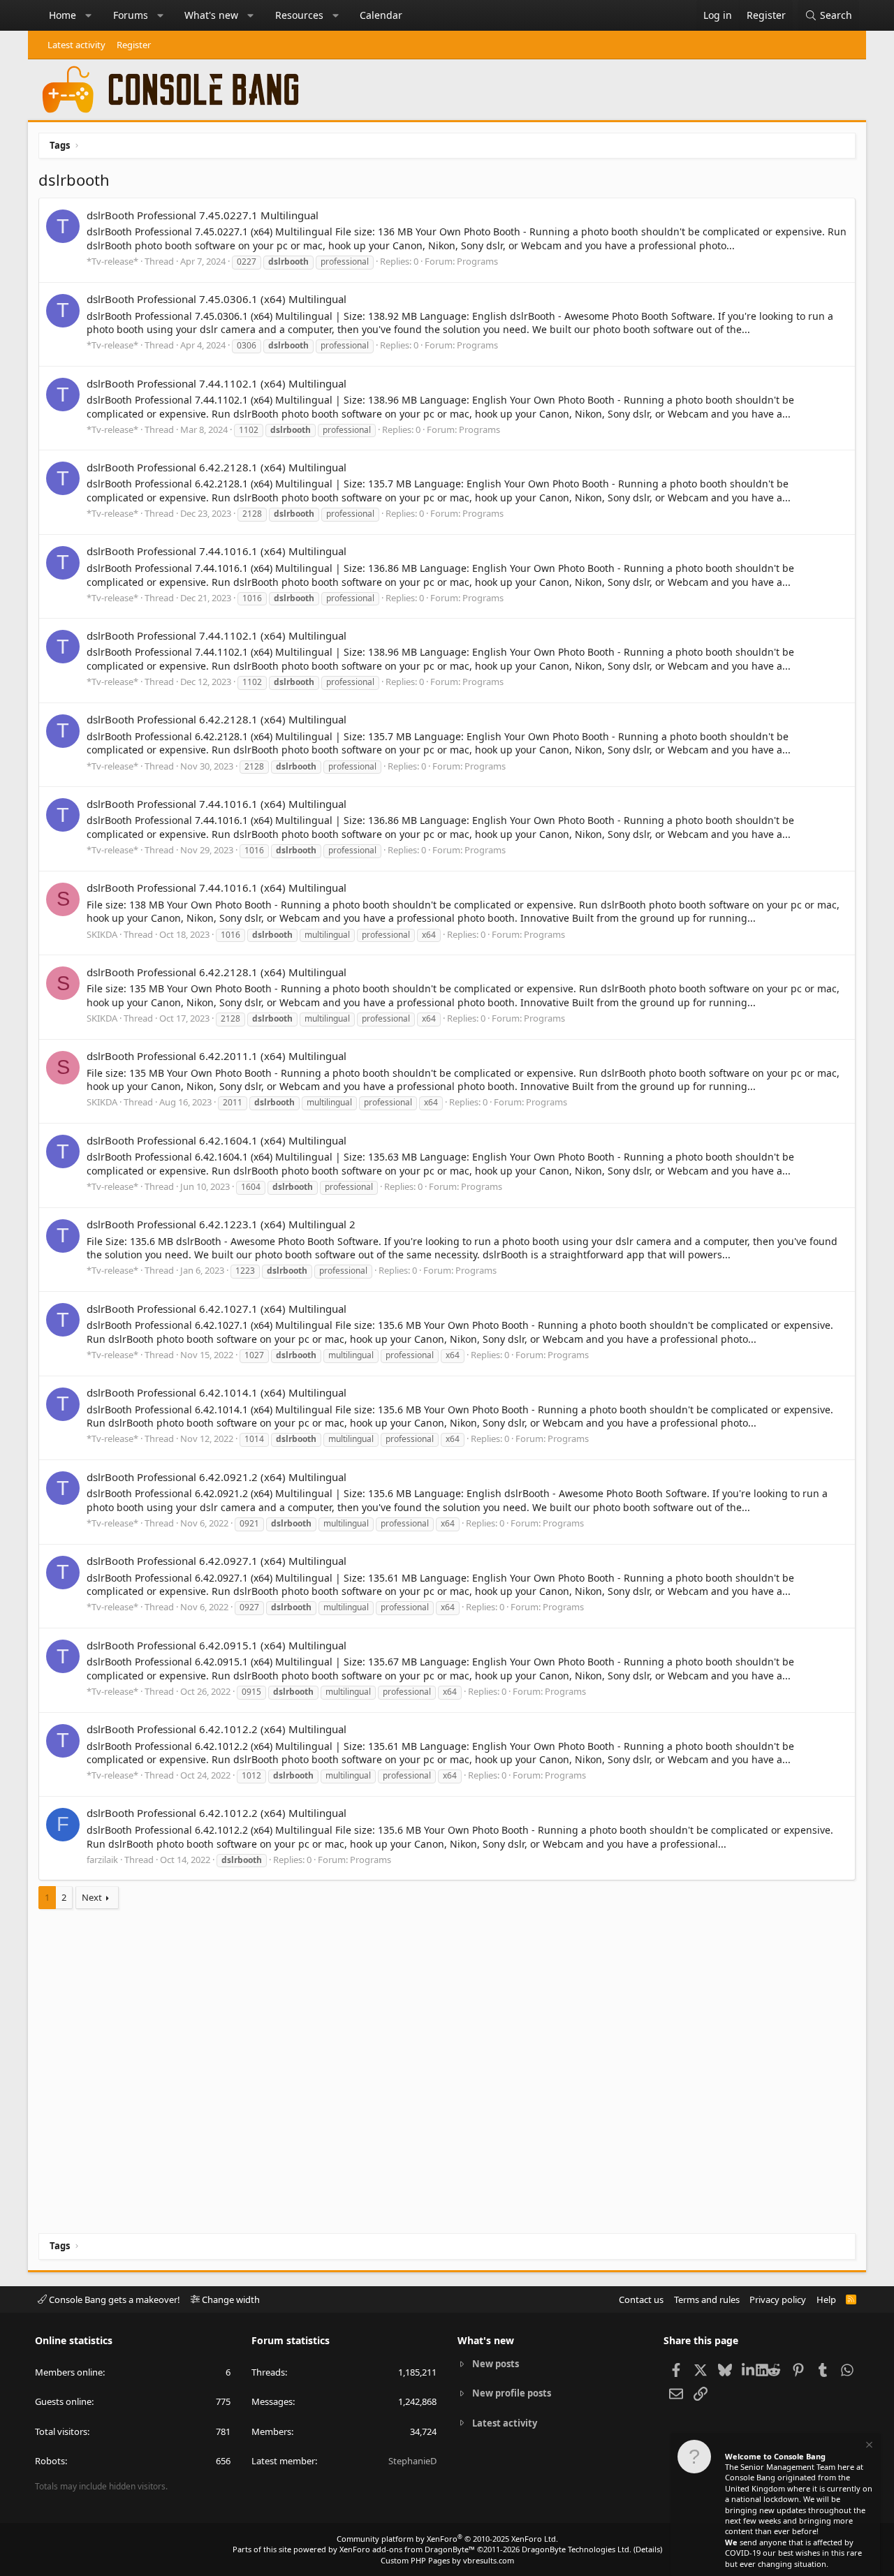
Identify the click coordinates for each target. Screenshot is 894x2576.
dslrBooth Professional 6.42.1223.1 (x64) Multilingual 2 (221, 1224)
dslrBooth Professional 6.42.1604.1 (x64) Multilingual (217, 1140)
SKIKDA (102, 934)
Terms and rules (707, 2299)
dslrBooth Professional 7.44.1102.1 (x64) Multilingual (217, 383)
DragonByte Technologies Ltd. (577, 2549)
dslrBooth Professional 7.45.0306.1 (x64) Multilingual (217, 299)
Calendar (381, 15)
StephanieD (412, 2461)
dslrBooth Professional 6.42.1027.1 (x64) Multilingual (217, 1309)
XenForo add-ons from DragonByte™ (407, 2549)
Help (826, 2299)
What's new (211, 15)
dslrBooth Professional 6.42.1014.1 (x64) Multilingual (217, 1392)
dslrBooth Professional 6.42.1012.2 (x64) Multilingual (217, 1729)
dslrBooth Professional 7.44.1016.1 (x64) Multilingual (217, 551)
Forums (131, 15)
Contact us (641, 2299)
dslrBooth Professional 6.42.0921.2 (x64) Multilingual (217, 1477)
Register (134, 45)
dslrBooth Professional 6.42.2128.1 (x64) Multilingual (217, 467)
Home (63, 15)
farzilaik (102, 1860)
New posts (496, 2364)
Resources (299, 15)
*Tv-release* (112, 261)
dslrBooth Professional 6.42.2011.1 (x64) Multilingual (217, 1056)
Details (648, 2549)
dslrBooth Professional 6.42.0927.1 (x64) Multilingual (217, 1561)
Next (92, 1897)
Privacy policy (778, 2299)
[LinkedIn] (749, 2369)
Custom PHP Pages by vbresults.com (447, 2560)
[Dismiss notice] (868, 2446)
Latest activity (76, 45)
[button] (89, 15)
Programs (477, 261)
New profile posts (512, 2393)
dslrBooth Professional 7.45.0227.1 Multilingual (203, 215)
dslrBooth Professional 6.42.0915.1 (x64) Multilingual (217, 1645)
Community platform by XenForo (447, 2539)
